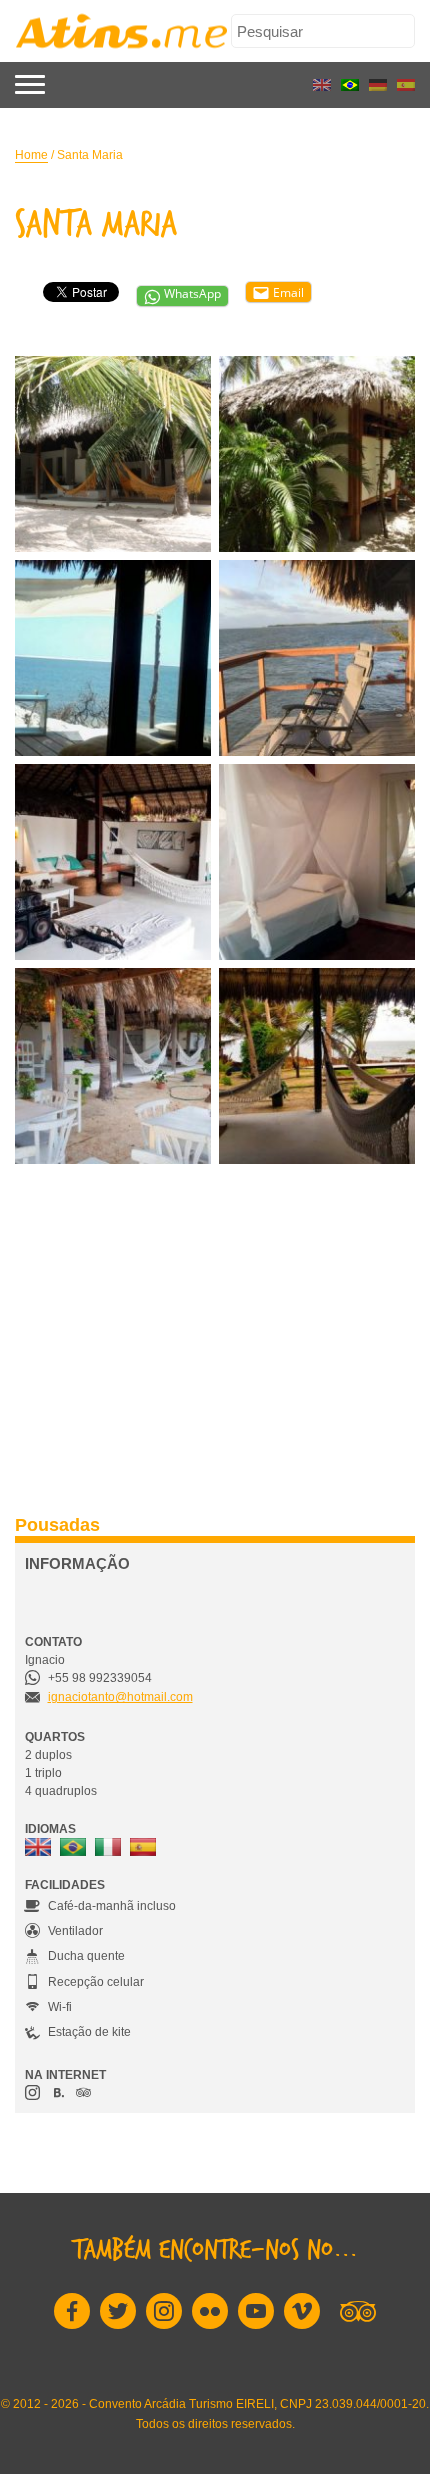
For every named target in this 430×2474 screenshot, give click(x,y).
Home (31, 155)
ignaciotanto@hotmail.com (120, 1697)
